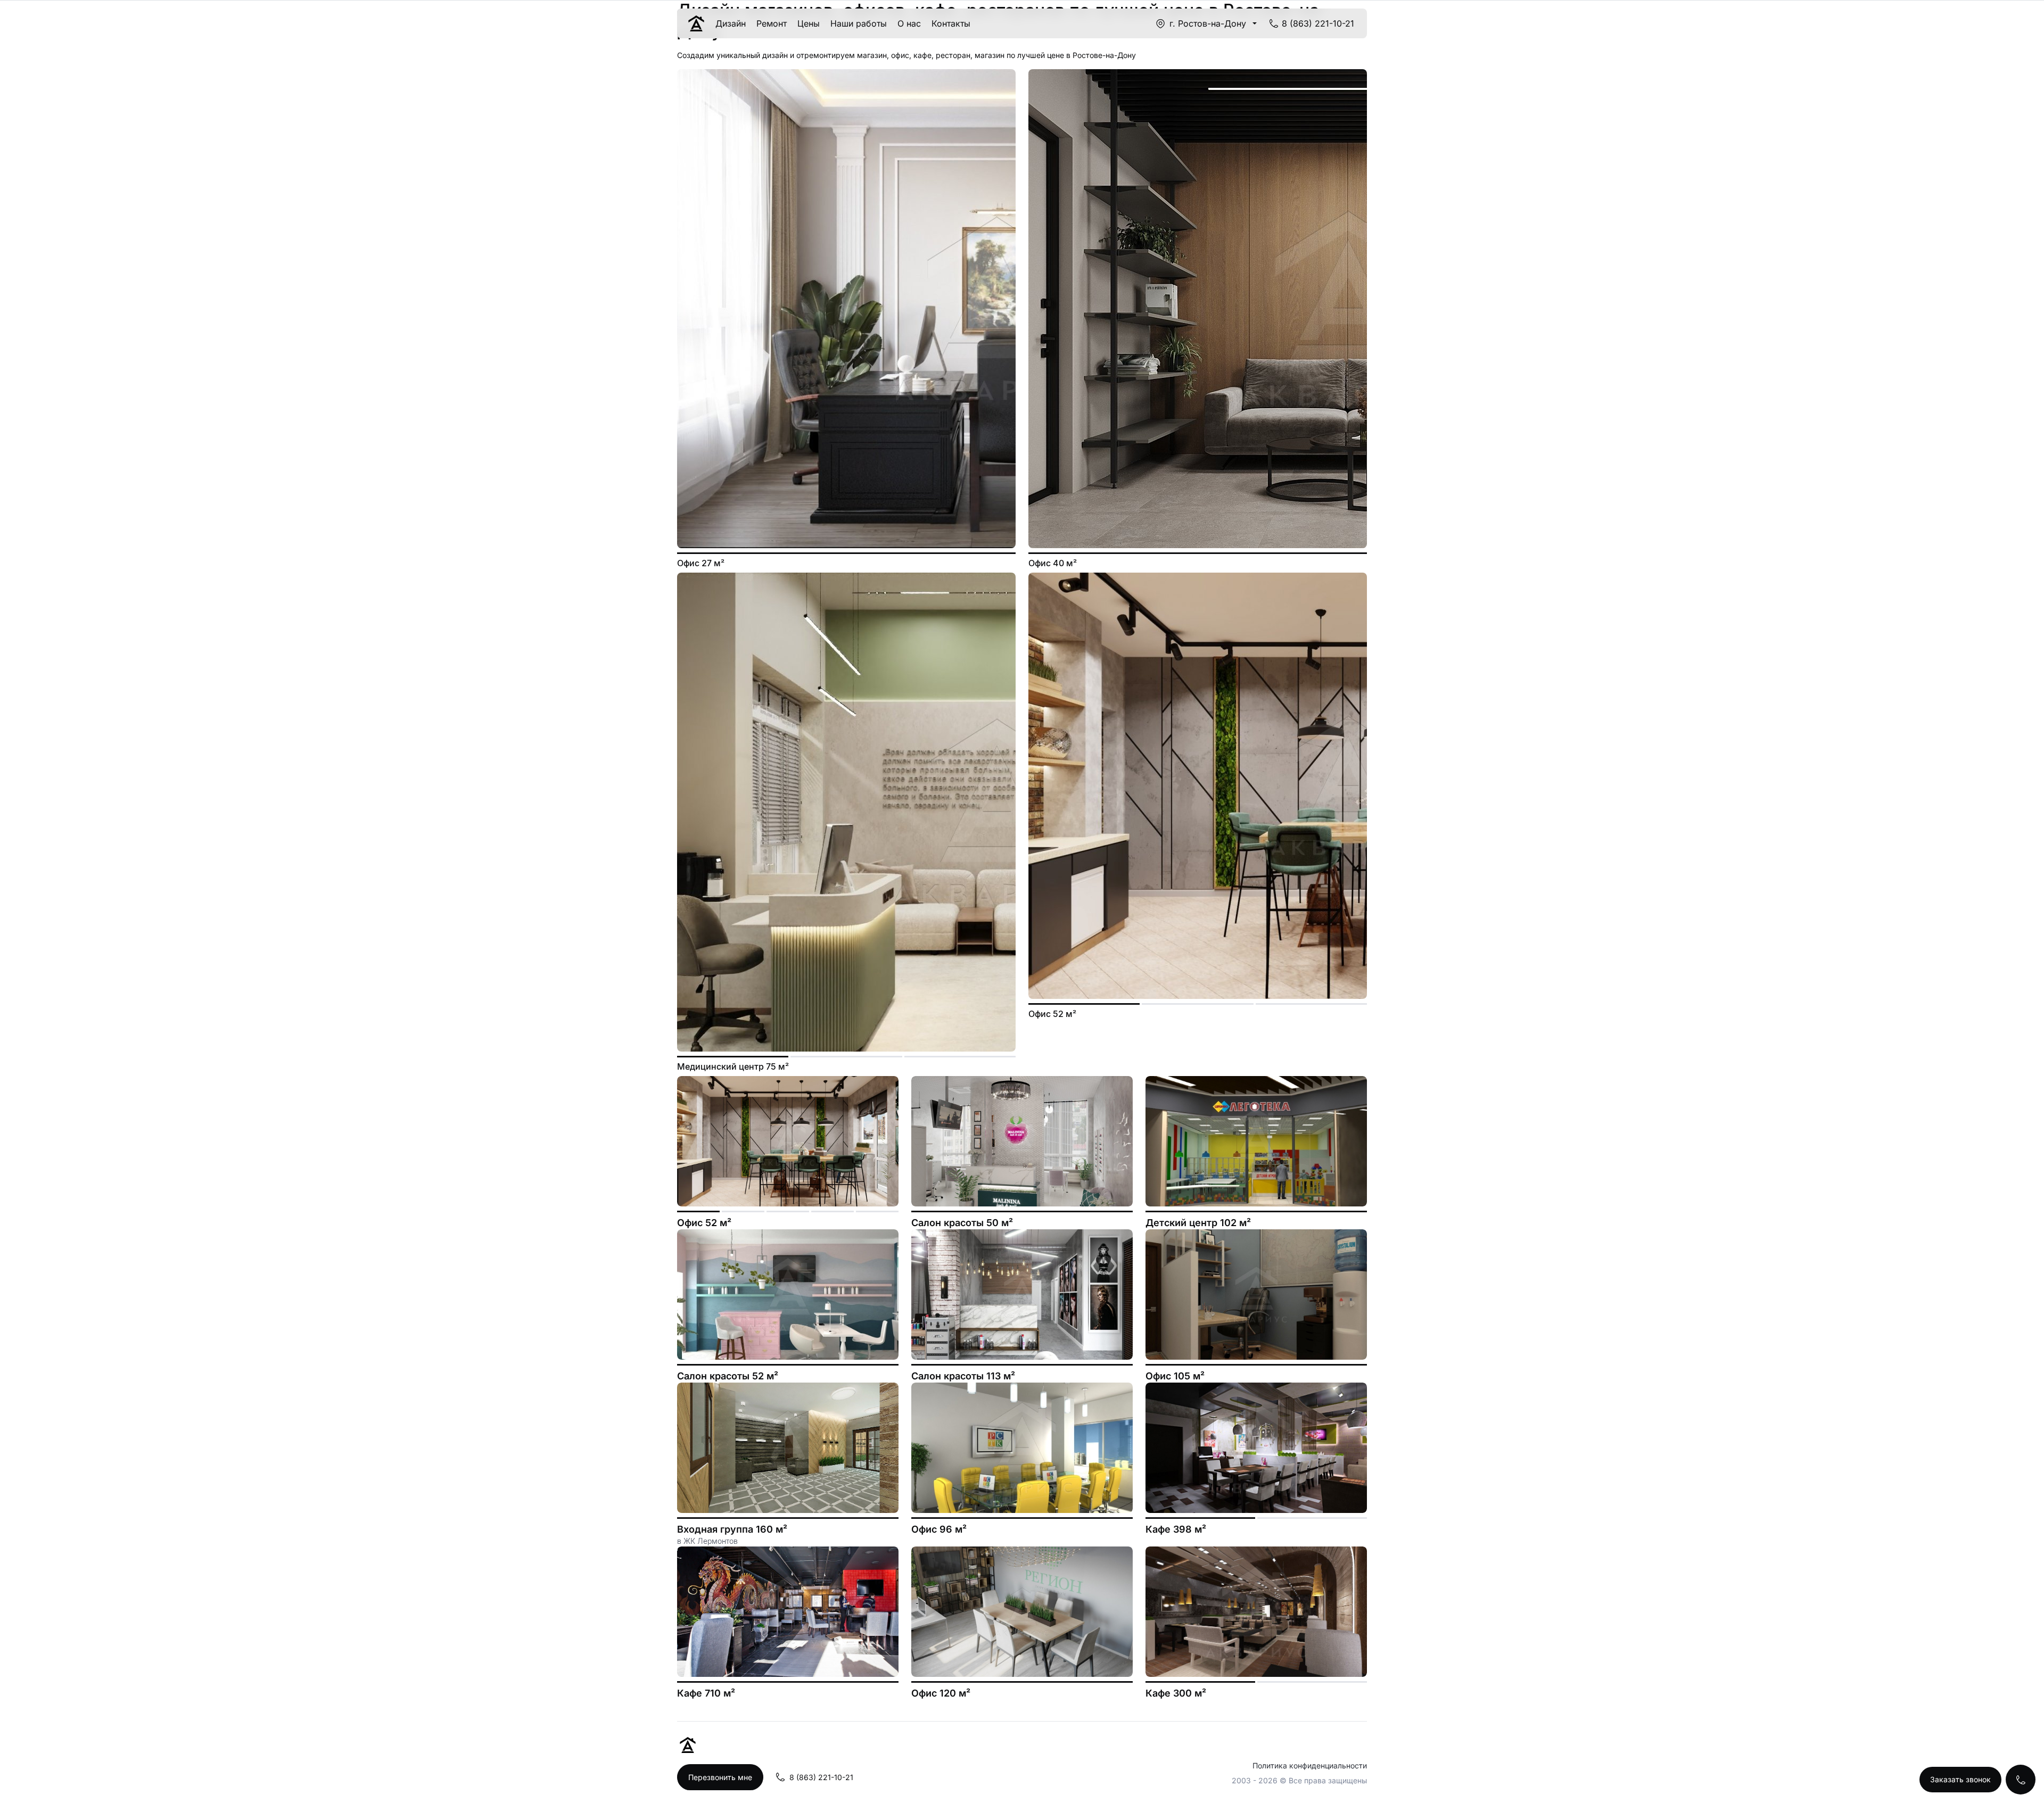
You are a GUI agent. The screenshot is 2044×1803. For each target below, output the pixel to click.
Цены (809, 23)
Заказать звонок (1960, 1779)
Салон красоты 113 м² (963, 1376)
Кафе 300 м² (1176, 1693)
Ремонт (772, 23)
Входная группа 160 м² (732, 1529)
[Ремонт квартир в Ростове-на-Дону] (696, 23)
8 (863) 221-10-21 (1318, 23)
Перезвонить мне (720, 1777)
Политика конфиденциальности (1310, 1765)
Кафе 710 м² (706, 1693)
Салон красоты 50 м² (962, 1223)
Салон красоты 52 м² (728, 1376)
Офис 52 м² (704, 1223)
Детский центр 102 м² (1198, 1223)
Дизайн (731, 23)
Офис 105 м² (1175, 1376)
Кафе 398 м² (1176, 1529)
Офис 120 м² (941, 1693)
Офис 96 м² (939, 1529)
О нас (909, 23)
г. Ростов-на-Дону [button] (1208, 23)
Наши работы (859, 23)
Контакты (951, 23)
